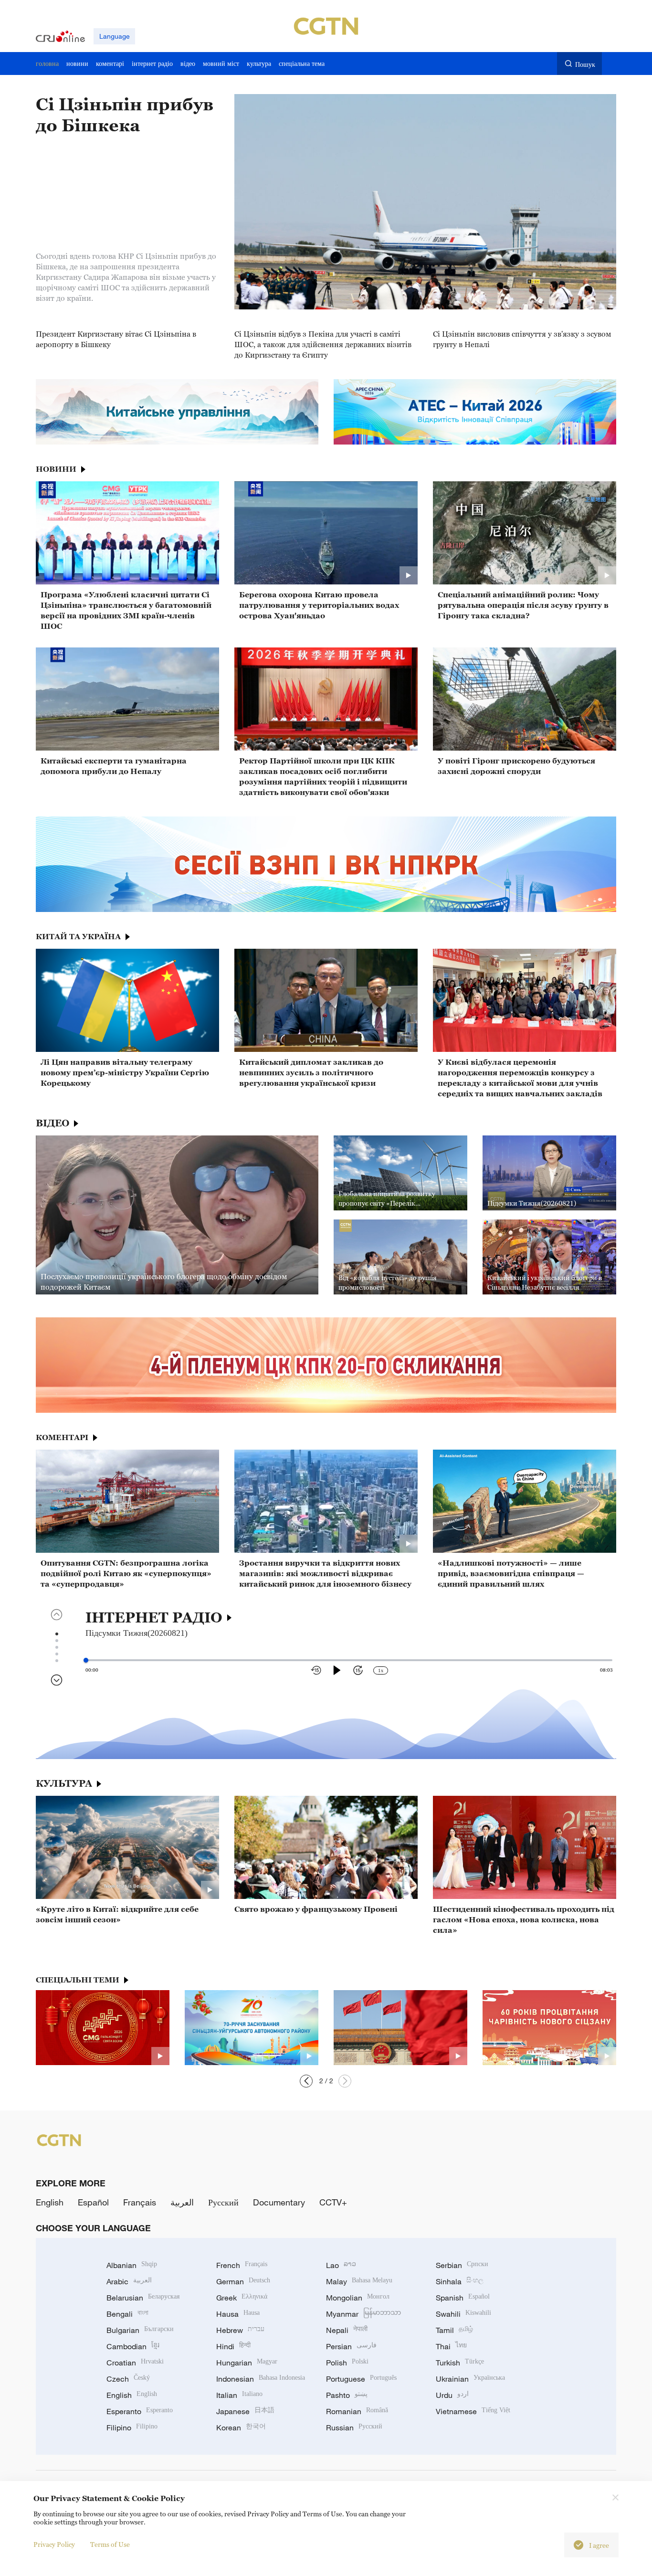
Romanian (357, 2411)
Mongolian (358, 2298)
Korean (241, 2428)
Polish (347, 2363)
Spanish (463, 2298)
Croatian (135, 2363)
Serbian (462, 2265)
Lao (341, 2265)
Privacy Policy (54, 2544)
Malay (359, 2281)
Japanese (245, 2411)
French (242, 2265)
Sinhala (460, 2281)
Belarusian (143, 2298)
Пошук (585, 64)
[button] (345, 2081)
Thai (451, 2346)
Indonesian (261, 2379)
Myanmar (363, 2314)
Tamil (454, 2330)
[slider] (86, 1660)
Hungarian (247, 2363)
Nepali (347, 2330)
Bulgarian (140, 2330)
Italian (239, 2395)
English (50, 2202)
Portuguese (361, 2379)
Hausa (238, 2314)
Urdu (452, 2395)
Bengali (127, 2314)
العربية (182, 2202)
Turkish (460, 2363)
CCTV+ (333, 2202)
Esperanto (140, 2411)
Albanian (132, 2265)
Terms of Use (110, 2544)
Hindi (233, 2346)
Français (140, 2202)
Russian (354, 2428)
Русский (223, 2202)
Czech (128, 2379)
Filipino (132, 2428)
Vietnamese (473, 2411)
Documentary (279, 2202)
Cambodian (133, 2346)
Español (93, 2202)
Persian (351, 2346)
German (243, 2281)
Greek (242, 2298)
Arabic (129, 2281)
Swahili (463, 2314)
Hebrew (240, 2330)
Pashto (347, 2395)
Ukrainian (470, 2379)
